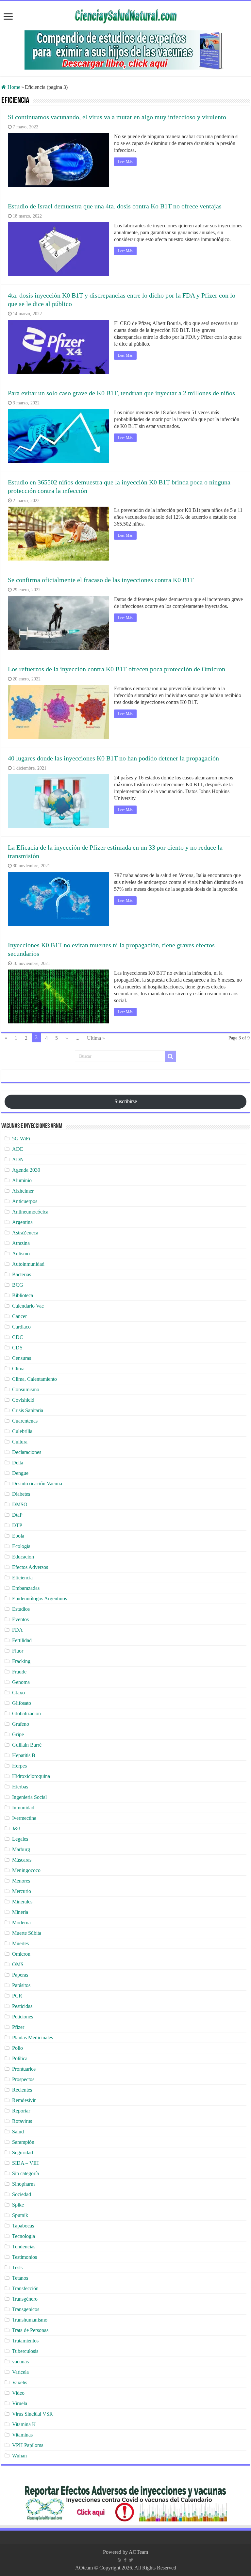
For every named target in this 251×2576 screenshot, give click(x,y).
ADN (18, 1159)
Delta (18, 1463)
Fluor (18, 1651)
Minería (20, 1912)
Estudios (21, 1609)
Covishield (23, 1400)
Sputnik (20, 2215)
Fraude (19, 1672)
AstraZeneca (25, 1233)
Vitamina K (24, 2424)
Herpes (19, 1766)
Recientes (22, 2090)
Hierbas (20, 1787)
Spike (18, 2205)
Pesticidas (22, 2006)
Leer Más (125, 162)
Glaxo (18, 1693)
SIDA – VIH (25, 2163)
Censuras (22, 1358)
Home (13, 87)
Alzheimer (23, 1191)
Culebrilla (22, 1431)
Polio (17, 2048)
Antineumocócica (30, 1212)
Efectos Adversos (30, 1567)
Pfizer (18, 2027)
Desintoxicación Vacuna (37, 1484)
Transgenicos (26, 2309)
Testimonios (25, 2257)
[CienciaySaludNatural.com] (125, 15)
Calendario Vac (28, 1306)
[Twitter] (131, 2560)
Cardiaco (21, 1327)
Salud (18, 2132)
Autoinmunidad (28, 1264)
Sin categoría (25, 2173)
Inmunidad (23, 1808)
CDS (17, 1348)
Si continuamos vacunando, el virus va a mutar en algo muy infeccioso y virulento (117, 117)
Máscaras (22, 1860)
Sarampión (23, 2142)
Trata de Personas (30, 2330)
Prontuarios (24, 2069)
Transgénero (25, 2299)
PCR (17, 1996)
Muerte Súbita (27, 1933)
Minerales (22, 1902)
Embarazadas (26, 1588)
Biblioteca (23, 1295)
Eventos (20, 1619)
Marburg (21, 1849)
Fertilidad (22, 1640)
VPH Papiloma (28, 2445)
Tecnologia (24, 2236)
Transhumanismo (30, 2320)
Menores (21, 1881)
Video (18, 2393)
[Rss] (119, 2560)
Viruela (20, 2403)
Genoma (21, 1682)
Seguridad (23, 2152)
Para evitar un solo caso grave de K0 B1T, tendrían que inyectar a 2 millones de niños (121, 393)
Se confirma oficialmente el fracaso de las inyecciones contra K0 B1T (101, 580)
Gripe (18, 1734)
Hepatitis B (24, 1755)
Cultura (20, 1442)
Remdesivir (24, 2100)
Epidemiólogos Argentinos (40, 1598)
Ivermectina (24, 1818)
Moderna (21, 1923)
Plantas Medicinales (33, 2038)
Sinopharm (23, 2184)
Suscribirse (126, 1101)
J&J (16, 1828)
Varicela (20, 2372)
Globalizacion (26, 1713)
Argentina (22, 1222)
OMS (18, 1964)
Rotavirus (22, 2121)
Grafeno (21, 1724)
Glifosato (22, 1703)
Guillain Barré (27, 1745)
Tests (17, 2267)
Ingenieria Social (29, 1797)
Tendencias (24, 2247)
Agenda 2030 (26, 1170)
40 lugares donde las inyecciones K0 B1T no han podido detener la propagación (113, 758)
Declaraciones (27, 1452)
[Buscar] (170, 1056)
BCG (18, 1285)
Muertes (20, 1943)
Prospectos (23, 2079)
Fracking (21, 1661)
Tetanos (20, 2278)
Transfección (25, 2288)
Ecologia (21, 1546)
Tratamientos (25, 2341)
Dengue (20, 1473)
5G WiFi (21, 1139)
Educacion (23, 1557)
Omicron (21, 1954)
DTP (17, 1525)
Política (20, 2058)
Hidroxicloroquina (31, 1776)
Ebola (18, 1536)
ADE (18, 1149)
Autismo (21, 1254)
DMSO (20, 1504)
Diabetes (21, 1494)
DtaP (17, 1515)
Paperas (20, 1975)
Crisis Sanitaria (28, 1410)
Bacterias (22, 1274)
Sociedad (22, 2194)
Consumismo (26, 1389)
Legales (20, 1839)
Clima (18, 1369)
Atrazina (21, 1243)
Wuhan (19, 2456)
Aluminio (22, 1180)
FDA (17, 1630)
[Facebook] (125, 2560)
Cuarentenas (25, 1421)
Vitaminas (22, 2435)
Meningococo (26, 1870)
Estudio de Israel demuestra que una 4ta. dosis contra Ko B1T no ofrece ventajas (115, 206)
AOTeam (138, 2552)
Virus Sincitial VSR (33, 2414)
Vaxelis (20, 2382)
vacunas (20, 2362)
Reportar (21, 2111)
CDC (18, 1337)
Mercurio (22, 1891)
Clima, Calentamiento (34, 1379)
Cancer (19, 1316)
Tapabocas (23, 2226)
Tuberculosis (25, 2351)
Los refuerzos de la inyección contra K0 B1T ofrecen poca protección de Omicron (117, 669)
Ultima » (96, 1038)
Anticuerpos (25, 1201)
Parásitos (21, 1985)
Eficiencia (22, 1578)
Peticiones (23, 2017)
